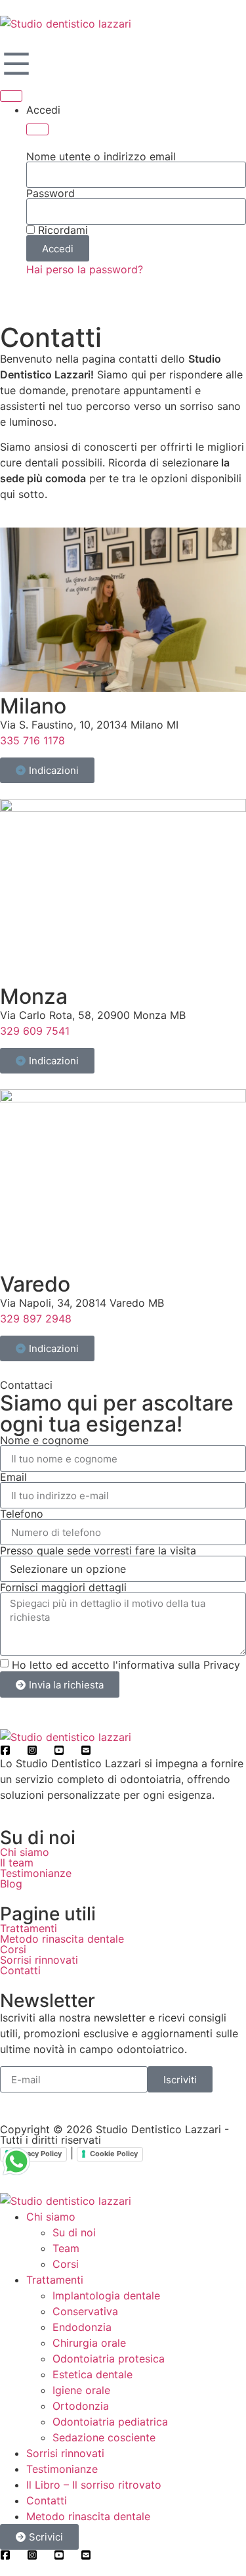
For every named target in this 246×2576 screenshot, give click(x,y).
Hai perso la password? (85, 269)
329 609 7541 (35, 1031)
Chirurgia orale (89, 2343)
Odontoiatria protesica (109, 2359)
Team (66, 2248)
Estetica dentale (92, 2374)
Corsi (13, 1949)
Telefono (22, 1514)
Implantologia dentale (106, 2295)
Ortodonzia (81, 2406)
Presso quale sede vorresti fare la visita (98, 1550)
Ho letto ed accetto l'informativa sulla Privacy (126, 1665)
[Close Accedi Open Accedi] (37, 129)
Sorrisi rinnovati (39, 1960)
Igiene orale (81, 2390)
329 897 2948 (36, 1319)
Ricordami (61, 230)
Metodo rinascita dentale (62, 1939)
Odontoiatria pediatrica (110, 2422)
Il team (17, 1863)
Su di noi (74, 2232)
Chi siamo (25, 1852)
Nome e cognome (44, 1440)
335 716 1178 (32, 740)
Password (51, 193)
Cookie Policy (114, 2154)
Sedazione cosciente (104, 2437)
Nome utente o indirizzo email (101, 156)
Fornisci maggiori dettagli (63, 1587)
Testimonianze (36, 1873)
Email (13, 1477)
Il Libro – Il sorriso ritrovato (94, 2485)
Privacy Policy (37, 2154)
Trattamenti (29, 1928)
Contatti (20, 1970)
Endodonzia (82, 2327)
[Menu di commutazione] (11, 96)
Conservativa (85, 2311)
